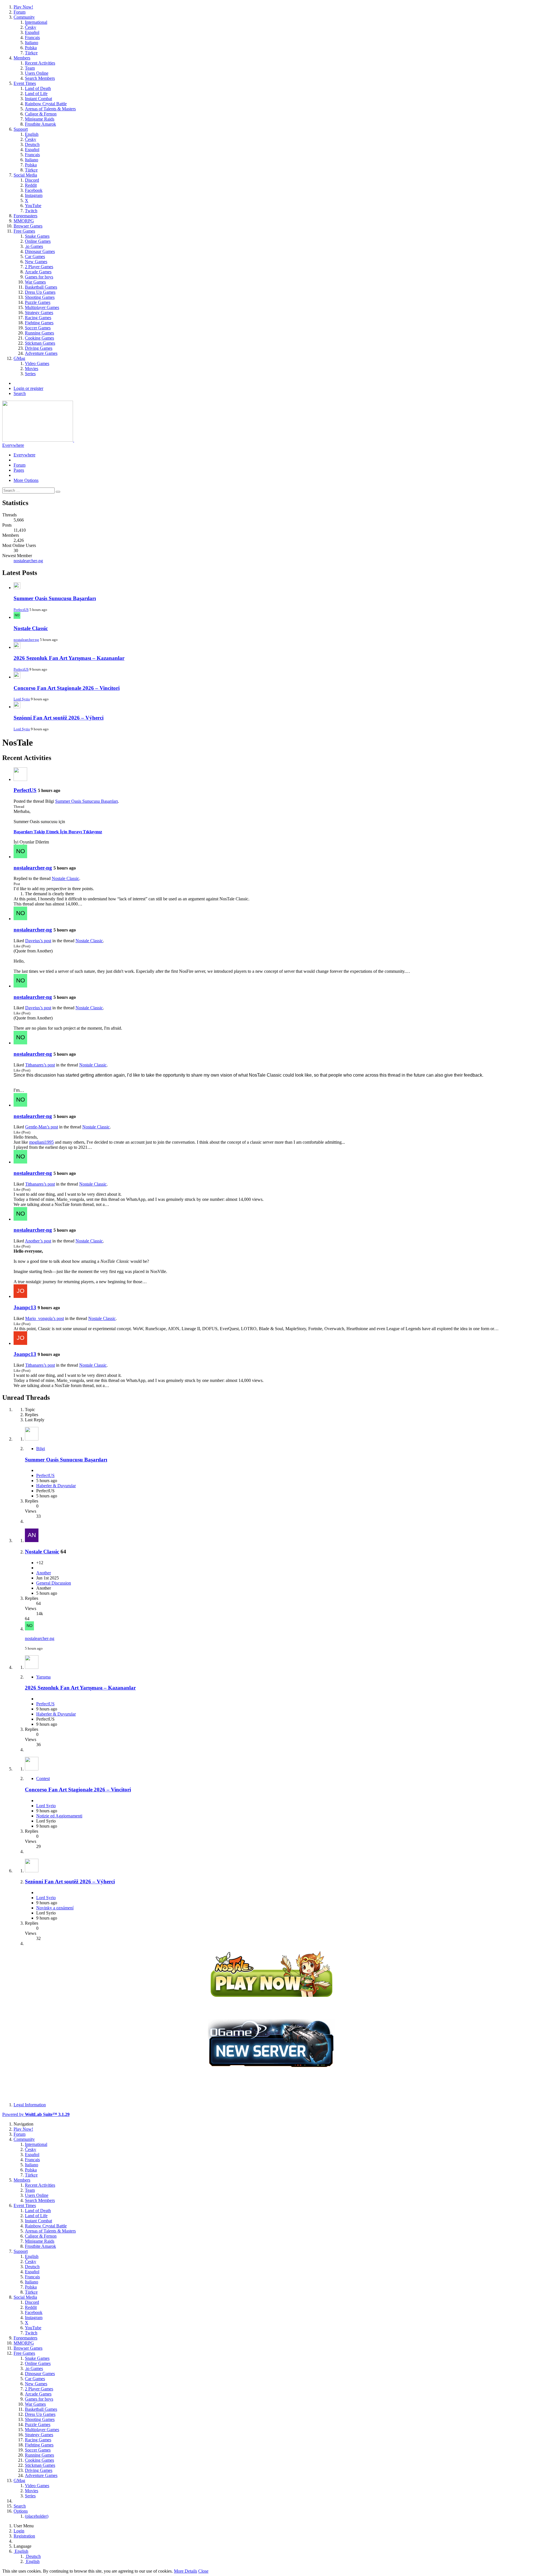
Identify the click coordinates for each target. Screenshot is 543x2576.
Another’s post (38, 1241)
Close (203, 2571)
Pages (19, 470)
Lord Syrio (22, 699)
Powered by (36, 2114)
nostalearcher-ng (28, 561)
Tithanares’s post (40, 1065)
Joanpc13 (25, 1307)
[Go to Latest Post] (29, 1629)
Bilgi (41, 1449)
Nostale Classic (31, 628)
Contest (43, 1778)
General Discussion (54, 1583)
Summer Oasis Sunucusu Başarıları (55, 598)
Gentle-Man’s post (42, 1127)
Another (44, 1573)
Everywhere (13, 445)
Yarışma (43, 1677)
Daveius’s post (38, 941)
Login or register (28, 388)
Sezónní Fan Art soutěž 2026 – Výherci (59, 718)
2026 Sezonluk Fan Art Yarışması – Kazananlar (69, 658)
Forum (20, 465)
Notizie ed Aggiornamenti (59, 1816)
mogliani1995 (41, 1142)
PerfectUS (21, 610)
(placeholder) (37, 2516)
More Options (26, 480)
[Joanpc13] (20, 1296)
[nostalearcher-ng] (20, 857)
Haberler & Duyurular (56, 1486)
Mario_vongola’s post (45, 1318)
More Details (186, 2571)
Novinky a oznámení (55, 1908)
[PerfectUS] (20, 779)
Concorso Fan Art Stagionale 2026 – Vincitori (67, 688)
